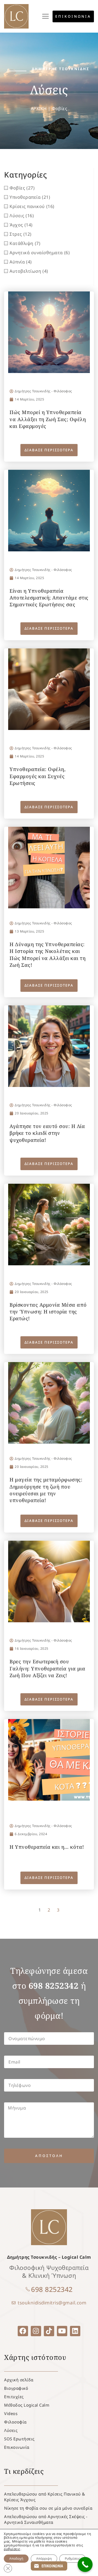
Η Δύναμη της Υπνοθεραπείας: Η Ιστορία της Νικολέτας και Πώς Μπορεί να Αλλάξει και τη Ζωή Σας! (48, 955)
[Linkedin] (75, 2331)
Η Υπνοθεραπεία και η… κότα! (47, 1847)
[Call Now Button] (85, 2564)
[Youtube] (62, 2331)
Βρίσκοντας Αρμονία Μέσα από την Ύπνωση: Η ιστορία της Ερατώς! (48, 1312)
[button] (46, 16)
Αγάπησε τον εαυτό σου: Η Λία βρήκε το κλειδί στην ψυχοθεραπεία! (47, 1133)
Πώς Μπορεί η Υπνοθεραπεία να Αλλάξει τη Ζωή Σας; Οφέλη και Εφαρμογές (48, 419)
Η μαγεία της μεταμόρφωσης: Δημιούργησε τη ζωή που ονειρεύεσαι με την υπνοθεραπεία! (46, 1490)
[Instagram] (36, 2331)
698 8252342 (52, 2289)
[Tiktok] (49, 2331)
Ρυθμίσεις (72, 2558)
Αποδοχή (16, 2558)
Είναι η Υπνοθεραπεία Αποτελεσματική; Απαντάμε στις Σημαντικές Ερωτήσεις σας (49, 598)
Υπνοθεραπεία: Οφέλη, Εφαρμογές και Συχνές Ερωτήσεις (38, 776)
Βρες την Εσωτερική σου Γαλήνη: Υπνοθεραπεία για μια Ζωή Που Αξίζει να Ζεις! (47, 1668)
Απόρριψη (44, 2558)
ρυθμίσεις (12, 2549)
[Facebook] (23, 2331)
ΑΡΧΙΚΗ (39, 108)
